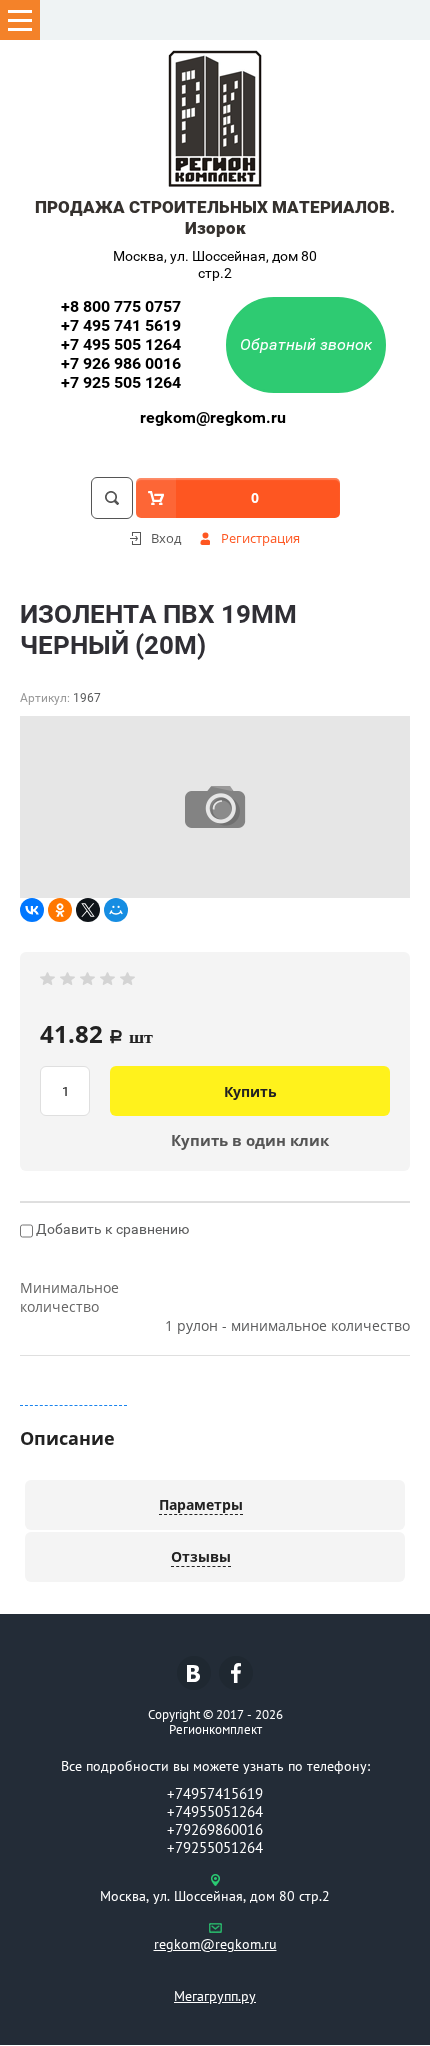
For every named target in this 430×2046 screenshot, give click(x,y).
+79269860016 (215, 1829)
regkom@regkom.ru (213, 417)
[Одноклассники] (60, 910)
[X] (88, 910)
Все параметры (73, 1395)
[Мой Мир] (116, 910)
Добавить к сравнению (111, 1229)
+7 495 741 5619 (121, 325)
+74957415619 (215, 1793)
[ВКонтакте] (32, 910)
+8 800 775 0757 (121, 306)
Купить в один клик (250, 1140)
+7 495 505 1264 (121, 344)
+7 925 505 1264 (121, 382)
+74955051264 (215, 1811)
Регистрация (260, 538)
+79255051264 (215, 1847)
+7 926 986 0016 (121, 363)
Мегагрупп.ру (215, 1996)
